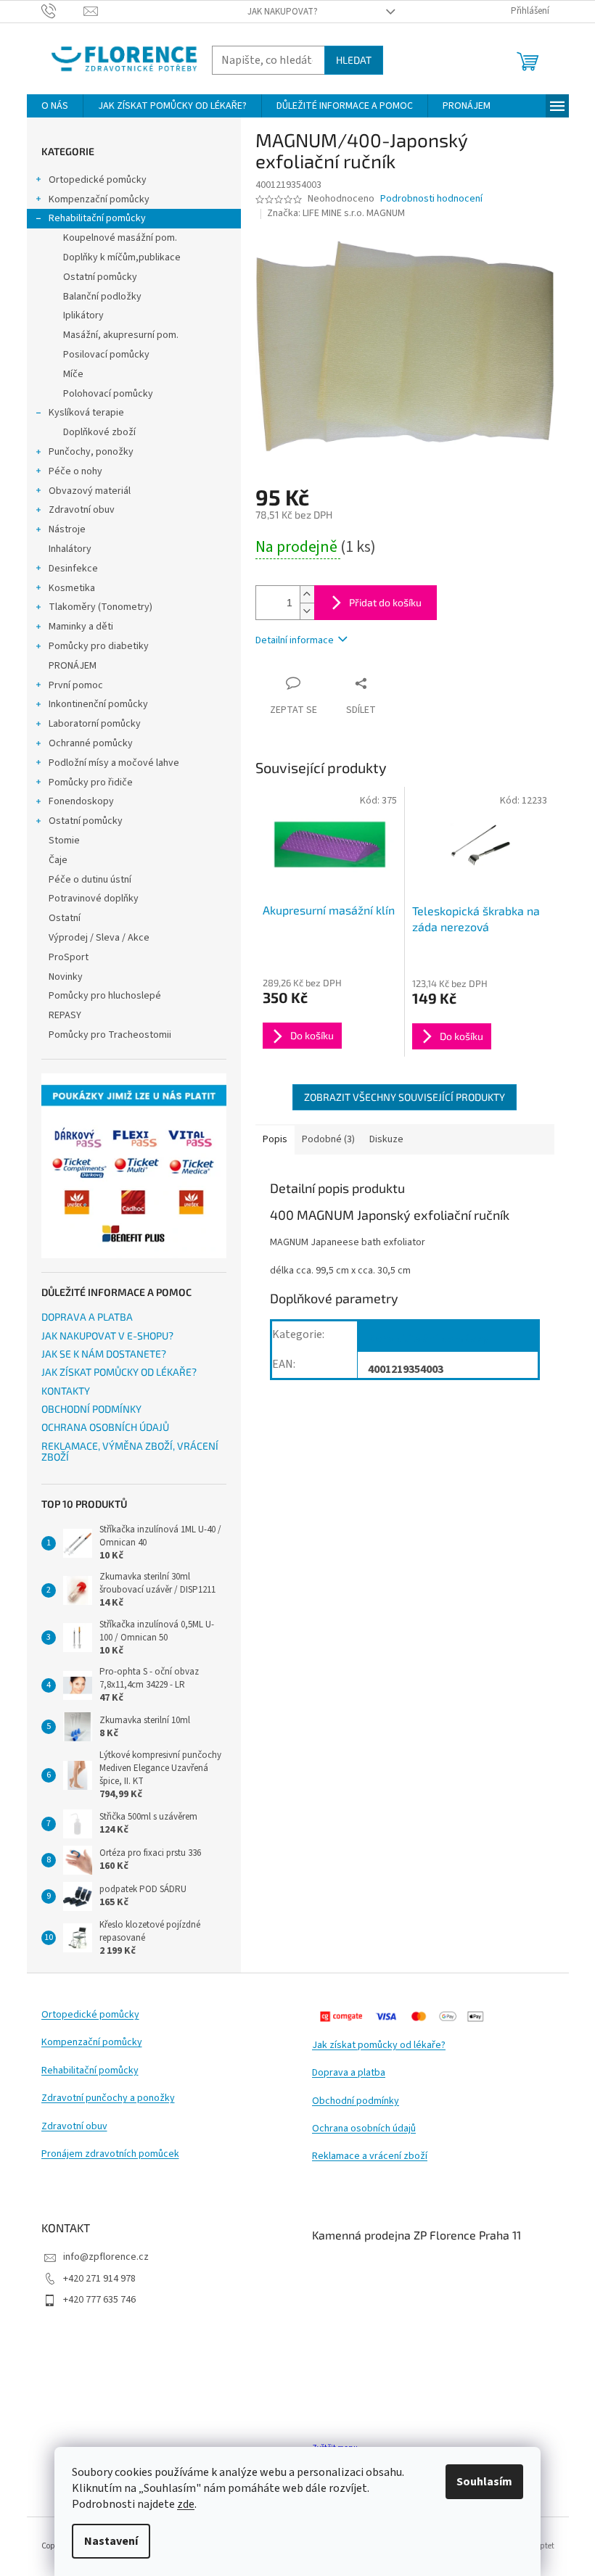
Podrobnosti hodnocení (431, 199)
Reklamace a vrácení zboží (370, 2156)
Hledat (354, 60)
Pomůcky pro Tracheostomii (110, 1035)
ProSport (69, 957)
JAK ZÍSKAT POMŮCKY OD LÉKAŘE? (119, 1372)
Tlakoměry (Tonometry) (100, 607)
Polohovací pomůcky (108, 394)
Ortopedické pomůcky (98, 180)
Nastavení (111, 2541)
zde (186, 2504)
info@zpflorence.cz (106, 2257)
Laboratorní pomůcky (95, 724)
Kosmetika (72, 588)
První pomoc (76, 685)
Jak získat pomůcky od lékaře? (379, 2045)
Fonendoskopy (81, 801)
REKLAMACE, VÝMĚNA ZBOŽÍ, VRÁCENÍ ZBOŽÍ (130, 1452)
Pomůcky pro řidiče (91, 783)
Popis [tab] (275, 1139)
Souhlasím (484, 2482)
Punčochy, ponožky (91, 452)
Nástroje (67, 529)
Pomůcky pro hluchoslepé (105, 996)
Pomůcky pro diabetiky (99, 646)
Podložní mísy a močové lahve (114, 763)
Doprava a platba (349, 2073)
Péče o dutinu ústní (90, 880)
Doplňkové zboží (99, 432)
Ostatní (65, 918)
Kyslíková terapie (86, 413)
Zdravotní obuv (82, 510)
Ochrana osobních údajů (364, 2129)
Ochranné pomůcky (91, 743)
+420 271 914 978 (99, 2279)
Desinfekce (73, 569)
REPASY (65, 1015)
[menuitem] (55, 106)
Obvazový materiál (90, 491)
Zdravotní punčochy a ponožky (108, 2098)
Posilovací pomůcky (106, 355)
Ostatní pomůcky (100, 277)
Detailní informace (295, 640)
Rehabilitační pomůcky (97, 218)
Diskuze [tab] (386, 1139)
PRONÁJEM (73, 666)
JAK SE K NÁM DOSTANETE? (104, 1354)
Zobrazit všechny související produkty (405, 1097)
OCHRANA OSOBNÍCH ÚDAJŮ (105, 1427)
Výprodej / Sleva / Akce (99, 938)
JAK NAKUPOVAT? (283, 12)
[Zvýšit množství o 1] (307, 594)
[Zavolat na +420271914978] (63, 11)
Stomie (64, 841)
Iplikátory (83, 315)
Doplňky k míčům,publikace (122, 257)
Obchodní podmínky (356, 2101)
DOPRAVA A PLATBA (87, 1317)
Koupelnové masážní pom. (120, 238)
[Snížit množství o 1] (307, 611)
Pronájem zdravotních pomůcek (110, 2154)
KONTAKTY (66, 1391)
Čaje (58, 860)
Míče (73, 374)
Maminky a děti (81, 627)
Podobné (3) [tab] (328, 1139)
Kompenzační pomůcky (99, 199)
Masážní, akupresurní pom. (121, 335)
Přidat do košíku (385, 602)
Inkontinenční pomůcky (98, 704)
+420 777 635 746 (99, 2300)
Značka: (336, 213)
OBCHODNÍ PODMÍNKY (91, 1409)
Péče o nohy (75, 471)
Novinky (66, 977)
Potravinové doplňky (94, 899)
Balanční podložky (102, 297)
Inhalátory (70, 549)
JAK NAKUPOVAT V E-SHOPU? (107, 1336)
